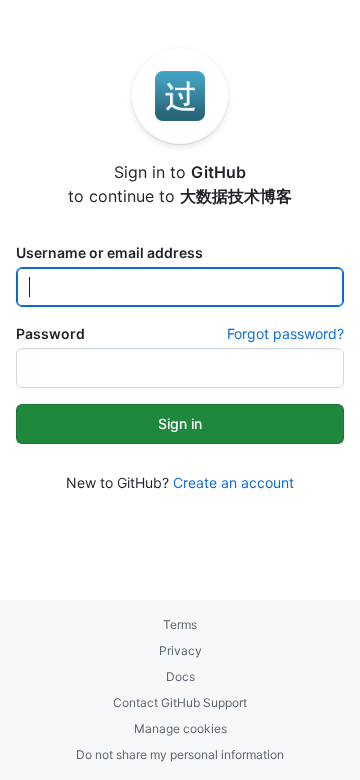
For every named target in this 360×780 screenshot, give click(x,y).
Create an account (233, 482)
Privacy (180, 650)
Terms (180, 624)
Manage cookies (180, 728)
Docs (180, 676)
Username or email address (109, 252)
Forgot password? (285, 333)
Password (50, 333)
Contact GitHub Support (180, 702)
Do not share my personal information (180, 754)
